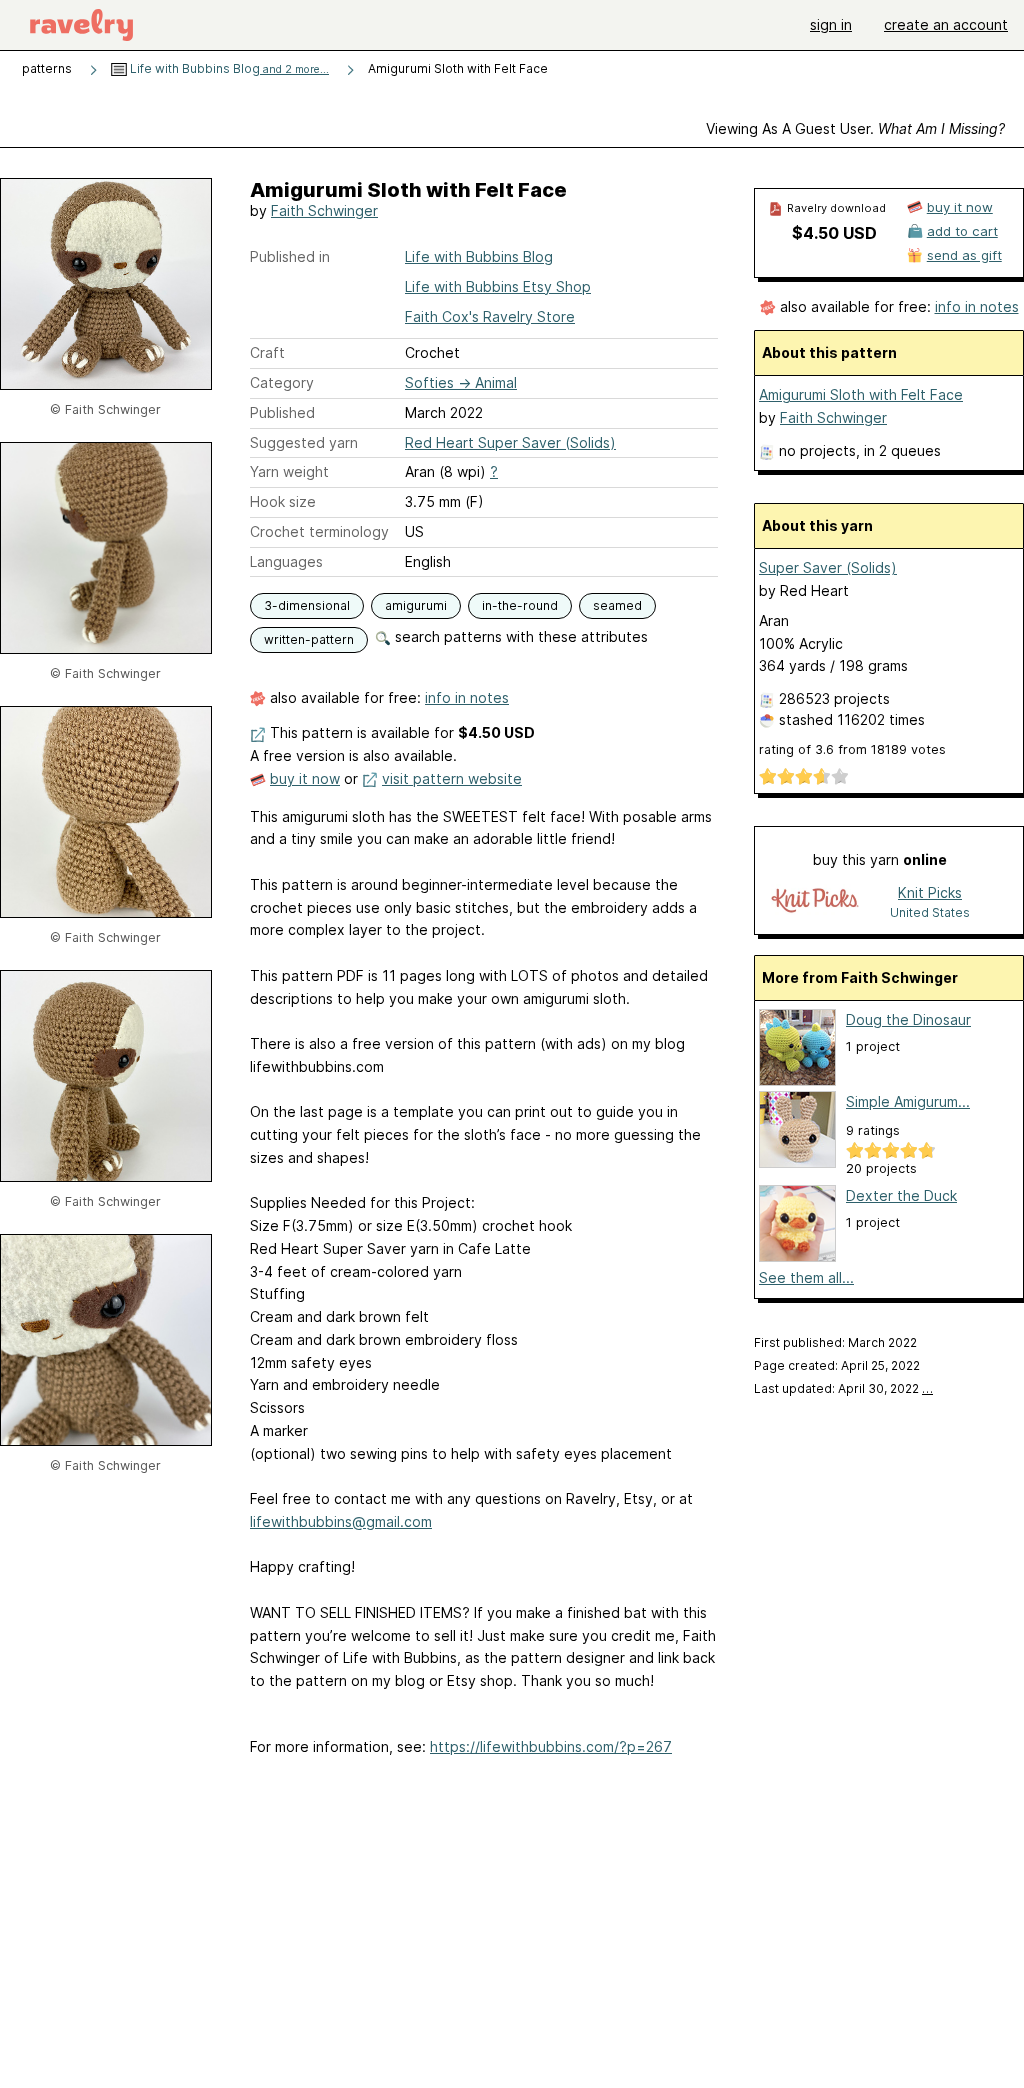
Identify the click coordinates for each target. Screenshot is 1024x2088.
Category (282, 382)
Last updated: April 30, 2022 (843, 1388)
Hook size (283, 501)
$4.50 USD (834, 233)
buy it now (305, 778)
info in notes (467, 697)
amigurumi (416, 605)
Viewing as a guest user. (855, 128)
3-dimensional (307, 605)
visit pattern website (452, 778)
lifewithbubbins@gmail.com (341, 1521)
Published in (290, 256)
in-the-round (520, 605)
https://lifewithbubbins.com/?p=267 (551, 1746)
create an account (946, 24)
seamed (617, 605)
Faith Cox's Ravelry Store (490, 316)
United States (930, 912)
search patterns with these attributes (519, 636)
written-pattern (309, 639)
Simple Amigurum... (908, 1101)
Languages (286, 561)
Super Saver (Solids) (828, 567)
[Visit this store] (815, 901)
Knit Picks (930, 892)
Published (282, 412)
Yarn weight (289, 471)
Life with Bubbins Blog (228, 68)
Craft (267, 352)
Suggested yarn (304, 442)
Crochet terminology (319, 531)
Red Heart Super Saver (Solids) (510, 442)
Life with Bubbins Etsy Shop (498, 286)
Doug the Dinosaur (908, 1019)
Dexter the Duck (901, 1195)
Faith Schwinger (324, 210)
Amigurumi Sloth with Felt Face (861, 394)
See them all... (806, 1277)
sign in (831, 24)
